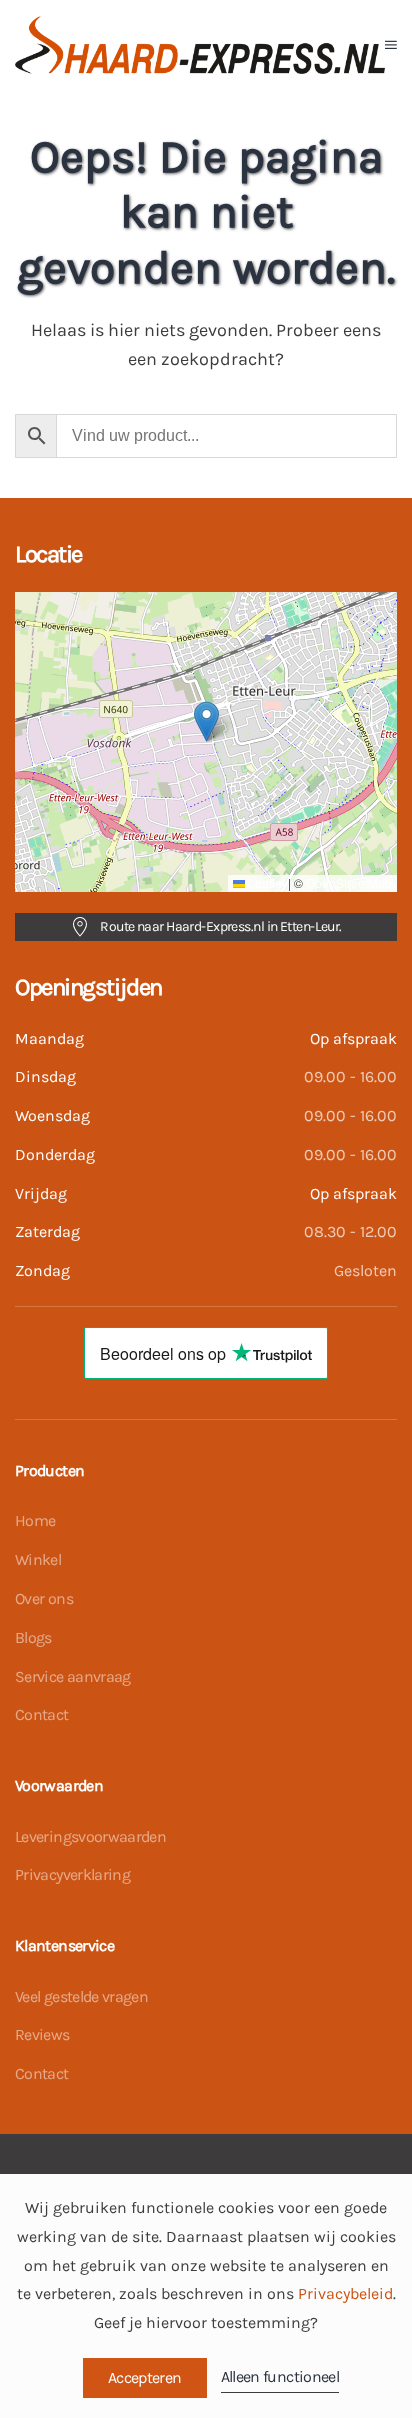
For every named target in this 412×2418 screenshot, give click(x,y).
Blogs (33, 1637)
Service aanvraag (73, 1676)
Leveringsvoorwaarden (90, 1836)
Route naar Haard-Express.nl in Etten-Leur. (220, 926)
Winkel (38, 1559)
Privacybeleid (345, 2293)
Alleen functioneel (280, 2376)
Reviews (42, 2034)
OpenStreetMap (349, 882)
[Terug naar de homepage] (200, 45)
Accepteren (145, 2377)
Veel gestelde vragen (81, 1996)
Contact (42, 1714)
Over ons (44, 1598)
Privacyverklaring (72, 1874)
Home (35, 1520)
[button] (391, 45)
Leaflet (265, 882)
